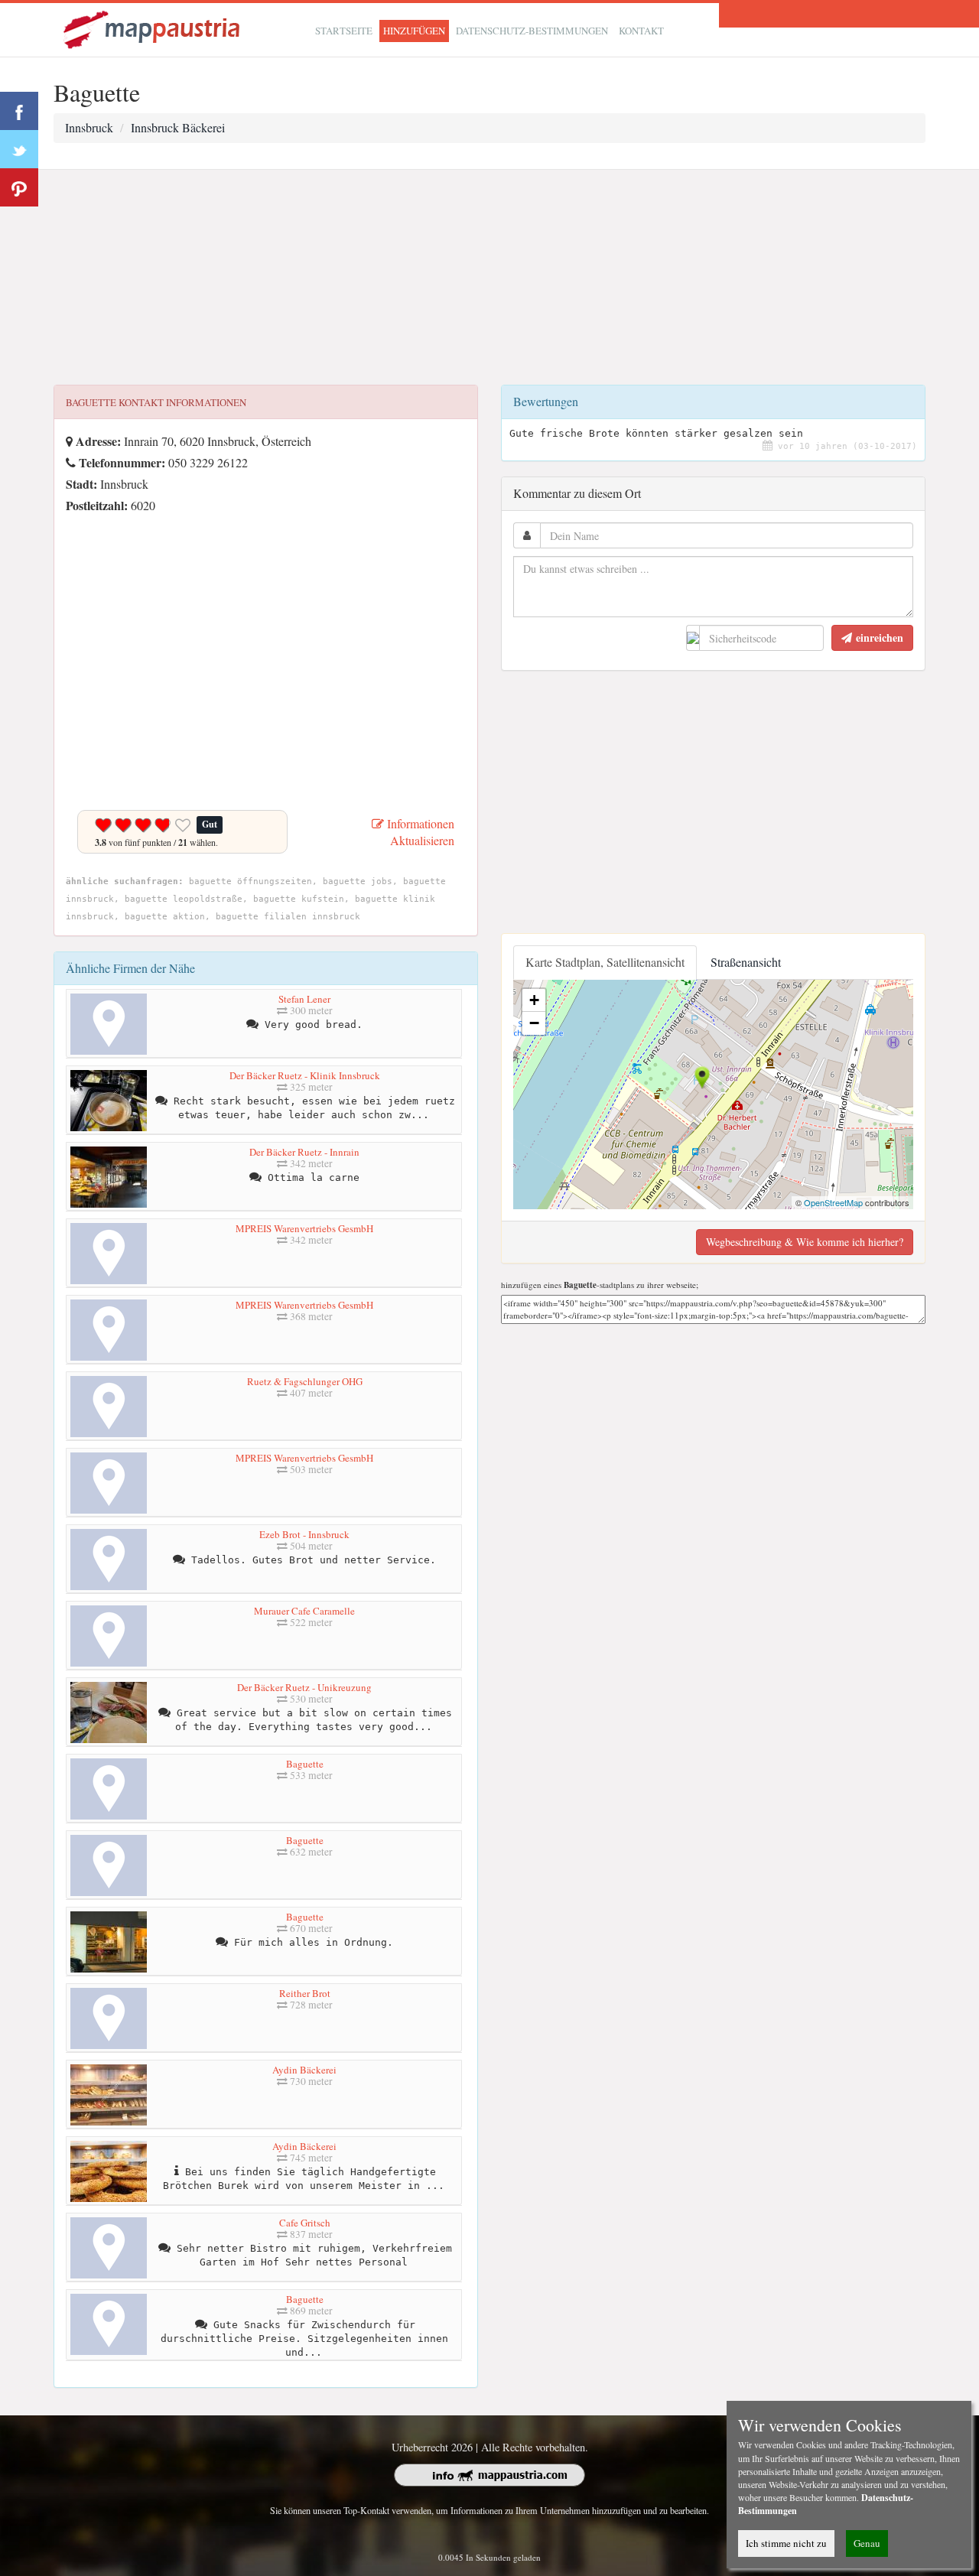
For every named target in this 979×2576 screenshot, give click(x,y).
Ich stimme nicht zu (786, 2543)
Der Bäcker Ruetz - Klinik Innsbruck (305, 1075)
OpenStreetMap (833, 1202)
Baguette (305, 1764)
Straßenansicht (746, 962)
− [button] (534, 1023)
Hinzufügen (414, 31)
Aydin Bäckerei (304, 2070)
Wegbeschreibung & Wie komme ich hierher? (805, 1242)
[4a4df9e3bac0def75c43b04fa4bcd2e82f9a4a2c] (70, 527)
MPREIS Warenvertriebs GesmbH (304, 1228)
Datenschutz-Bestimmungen (532, 31)
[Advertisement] (489, 278)
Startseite (344, 31)
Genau (867, 2543)
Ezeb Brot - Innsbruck (304, 1534)
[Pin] (19, 187)
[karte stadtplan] (153, 28)
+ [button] (534, 1000)
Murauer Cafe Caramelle (304, 1611)
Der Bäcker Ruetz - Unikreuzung (304, 1687)
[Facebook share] (19, 111)
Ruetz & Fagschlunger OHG (305, 1381)
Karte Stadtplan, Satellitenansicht (605, 962)
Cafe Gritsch (305, 2223)
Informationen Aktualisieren (419, 832)
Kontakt (641, 31)
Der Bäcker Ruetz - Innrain (304, 1152)
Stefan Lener (304, 999)
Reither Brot (305, 1993)
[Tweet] (19, 149)
